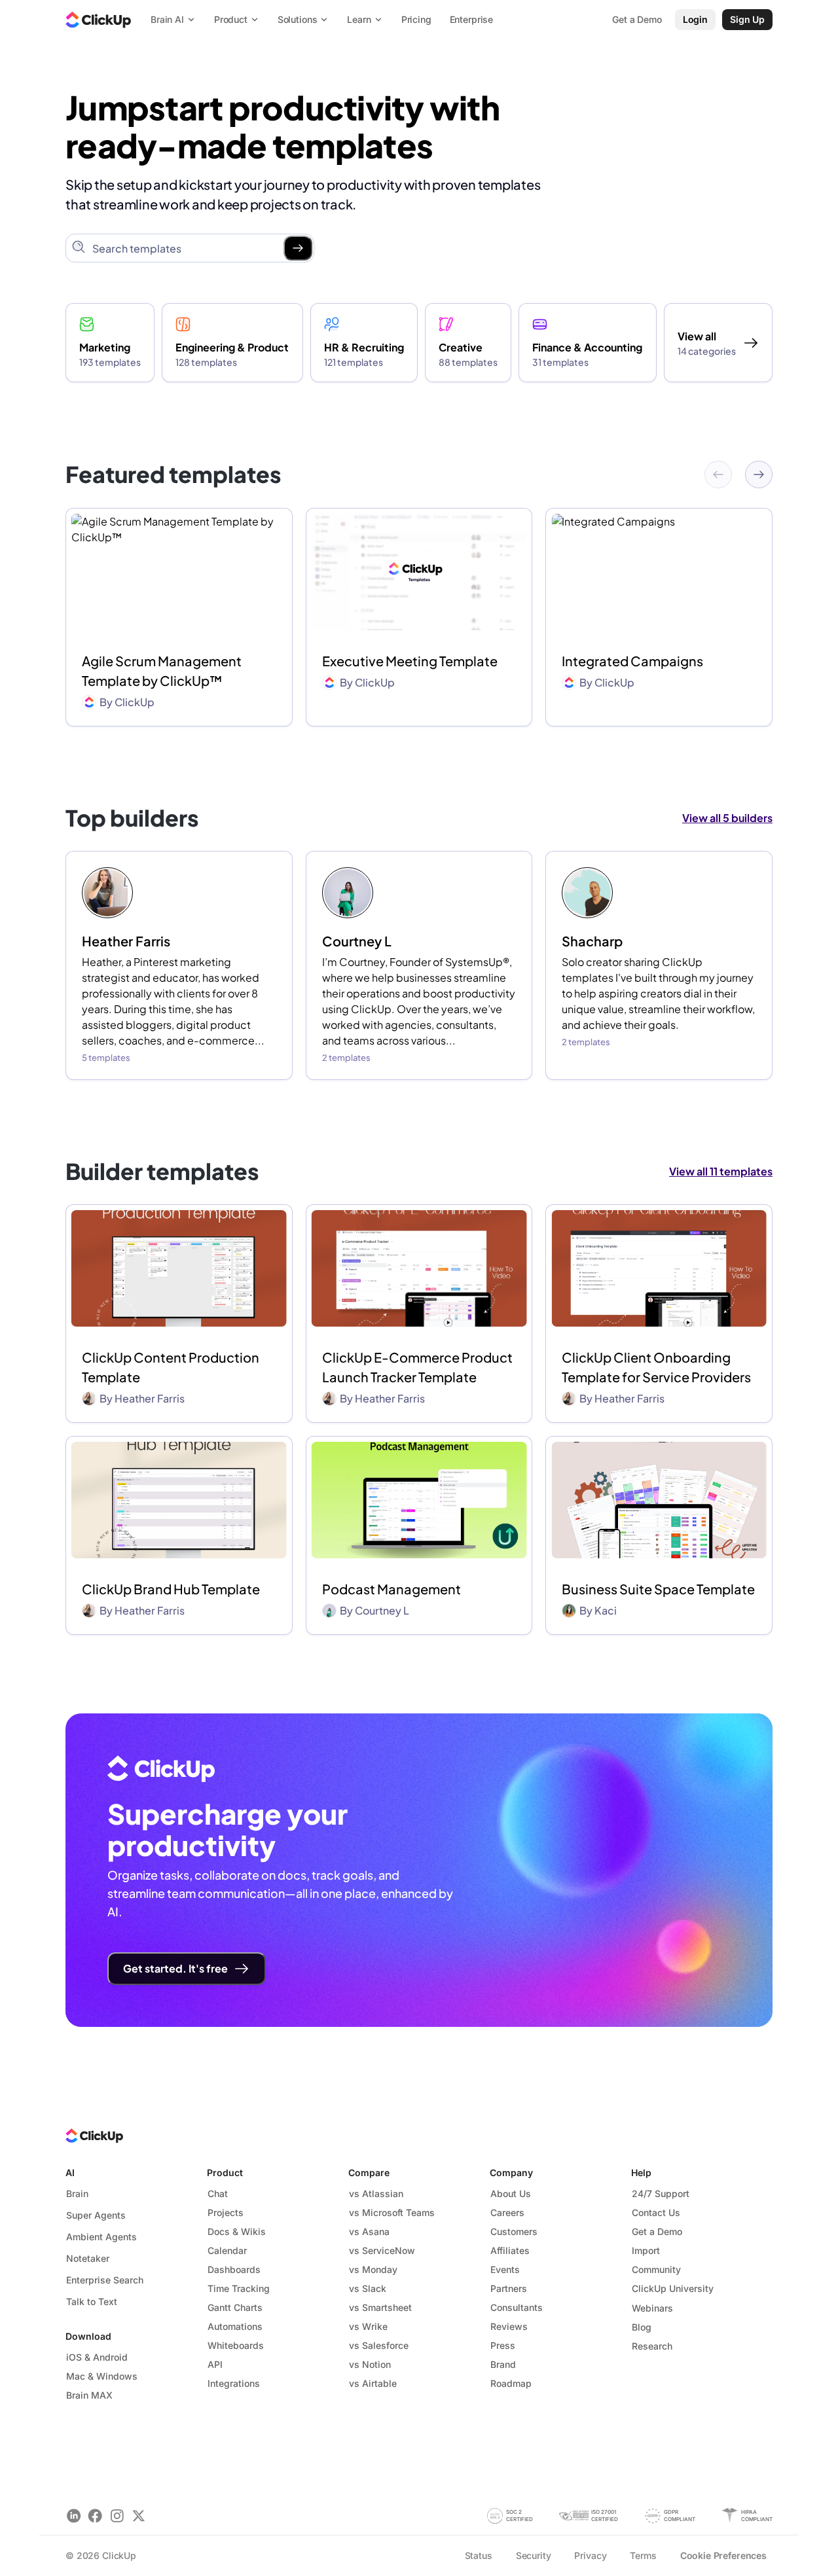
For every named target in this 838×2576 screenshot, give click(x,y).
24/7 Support (661, 2193)
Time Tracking (239, 2288)
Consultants (517, 2307)
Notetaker (88, 2258)
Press (503, 2345)
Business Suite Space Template (658, 1589)
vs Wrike (368, 2326)
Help (641, 2173)
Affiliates (510, 2250)
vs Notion (370, 2364)
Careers (507, 2212)
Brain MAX (89, 2395)
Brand (503, 2364)
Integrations (234, 2383)
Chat (218, 2193)
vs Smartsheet (380, 2307)
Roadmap (511, 2383)
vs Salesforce (379, 2345)
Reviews (509, 2326)
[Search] (298, 248)
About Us (511, 2193)
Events (505, 2269)
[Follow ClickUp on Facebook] (95, 2515)
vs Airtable (373, 2383)
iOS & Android (97, 2357)
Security (534, 2555)
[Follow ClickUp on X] (138, 2515)
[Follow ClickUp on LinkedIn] (74, 2515)
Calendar (227, 2250)
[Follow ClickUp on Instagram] (117, 2515)
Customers (514, 2231)
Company (511, 2173)
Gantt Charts (235, 2307)
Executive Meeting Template (410, 661)
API (215, 2364)
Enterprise (472, 19)
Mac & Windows (102, 2376)
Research (652, 2346)
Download (88, 2336)
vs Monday (373, 2269)
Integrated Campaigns (632, 661)
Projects (226, 2212)
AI (70, 2173)
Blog (642, 2327)
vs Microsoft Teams (392, 2212)
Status (479, 2555)
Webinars (652, 2308)
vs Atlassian (376, 2193)
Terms (643, 2555)
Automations (235, 2326)
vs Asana (369, 2231)
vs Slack (368, 2288)
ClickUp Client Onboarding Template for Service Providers (656, 1367)
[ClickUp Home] (98, 20)
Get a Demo (657, 2231)
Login (695, 19)
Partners (509, 2288)
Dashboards (234, 2269)
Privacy (590, 2555)
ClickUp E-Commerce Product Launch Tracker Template (417, 1367)
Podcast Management (392, 1589)
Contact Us (656, 2212)
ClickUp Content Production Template (171, 1367)
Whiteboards (236, 2345)
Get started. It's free (175, 1968)
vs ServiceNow (382, 2250)
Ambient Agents (101, 2237)
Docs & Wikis (237, 2231)
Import (646, 2250)
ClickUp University (673, 2288)
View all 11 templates (721, 1171)
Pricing (416, 19)
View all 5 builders (727, 818)
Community (656, 2269)
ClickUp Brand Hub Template (171, 1589)
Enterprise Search (105, 2280)
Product (225, 2173)
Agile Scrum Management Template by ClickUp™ (162, 671)
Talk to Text (92, 2301)
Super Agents (96, 2215)
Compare (369, 2173)
